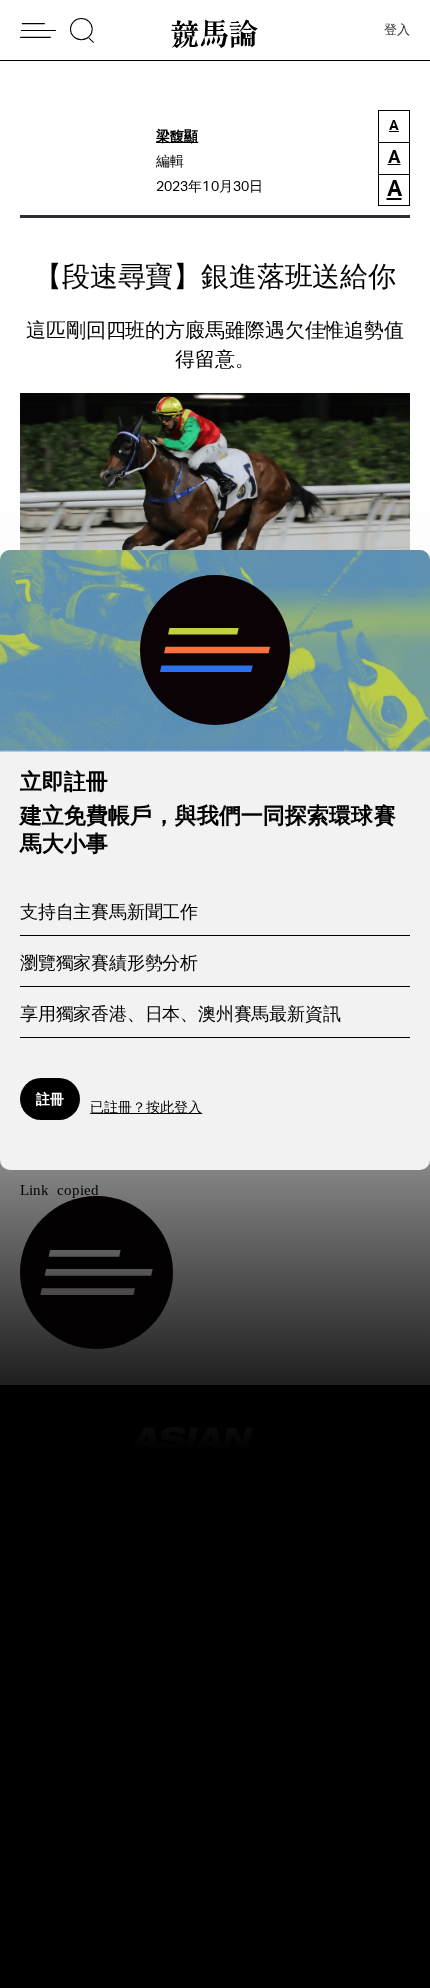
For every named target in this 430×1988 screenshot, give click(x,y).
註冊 (50, 1098)
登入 (397, 30)
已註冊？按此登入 (146, 1108)
